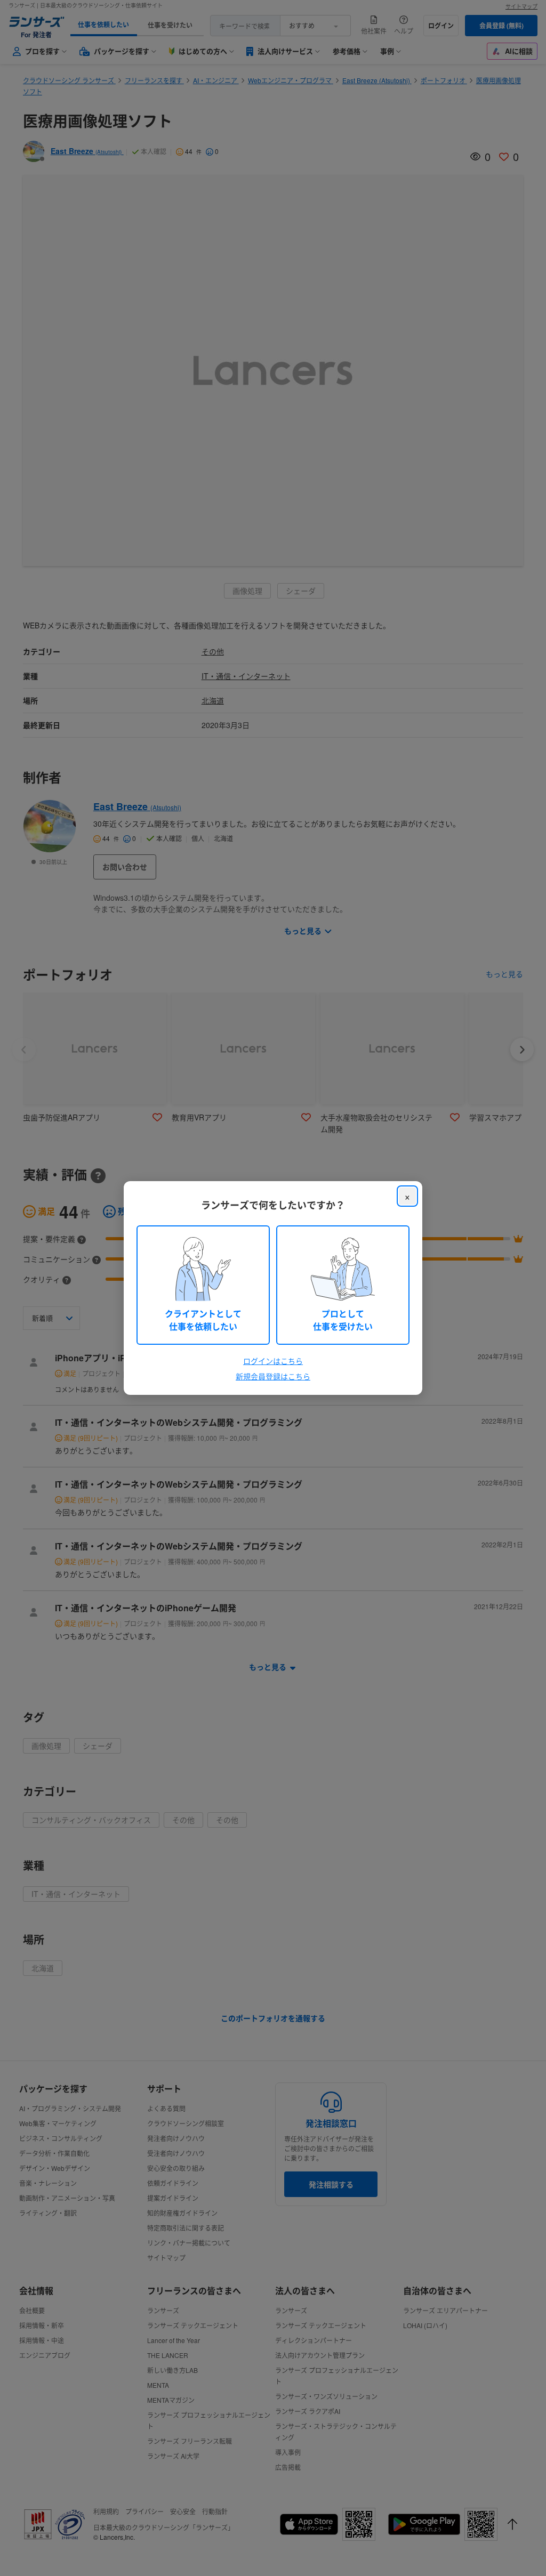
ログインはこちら (273, 1361)
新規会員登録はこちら (273, 1376)
